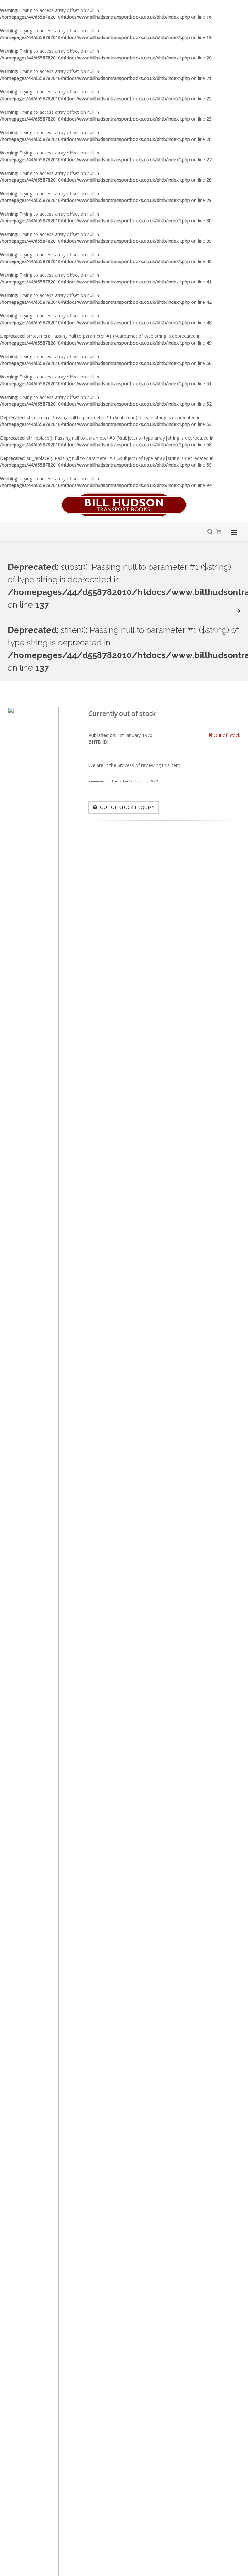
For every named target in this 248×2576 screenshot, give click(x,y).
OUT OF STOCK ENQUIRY (127, 807)
